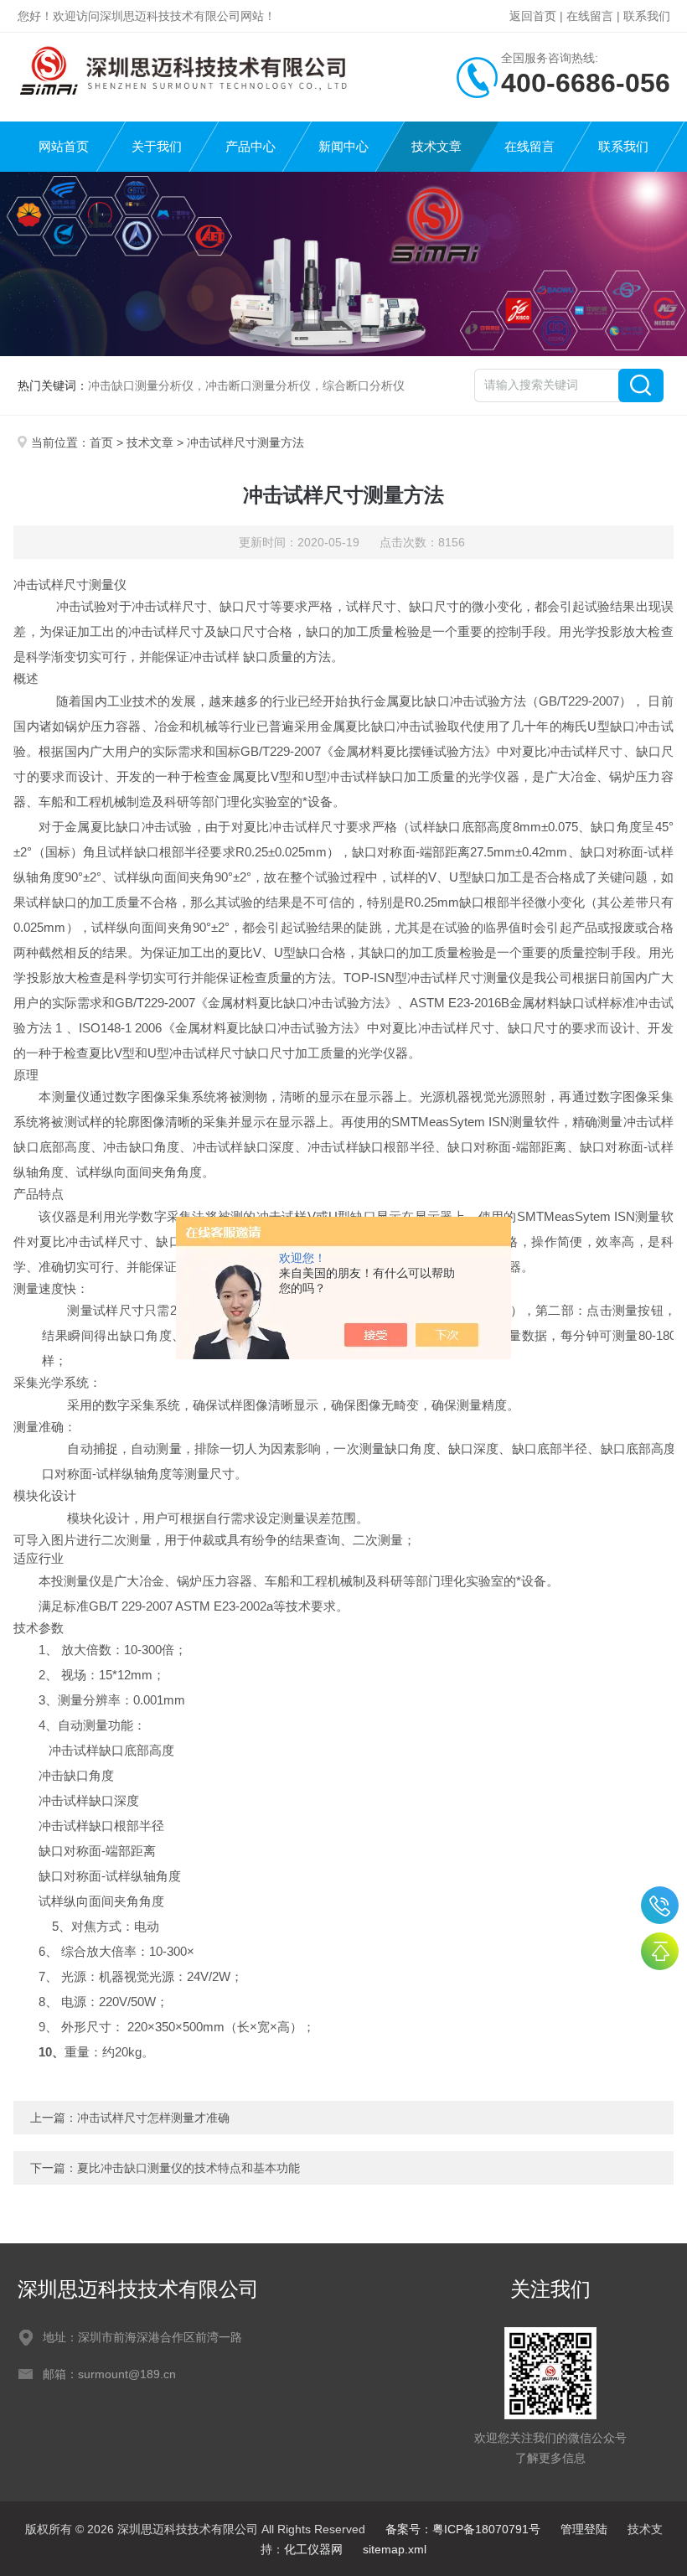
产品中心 (251, 146)
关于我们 (157, 146)
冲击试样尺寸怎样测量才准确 (153, 2118)
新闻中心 (343, 146)
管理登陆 (584, 2529)
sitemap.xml (395, 2549)
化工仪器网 (313, 2549)
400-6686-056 (660, 1905)
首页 (101, 442)
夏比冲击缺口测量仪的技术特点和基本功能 (189, 2168)
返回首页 (533, 16)
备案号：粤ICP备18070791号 (463, 2529)
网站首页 (64, 146)
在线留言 (590, 16)
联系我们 (647, 16)
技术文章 (436, 146)
